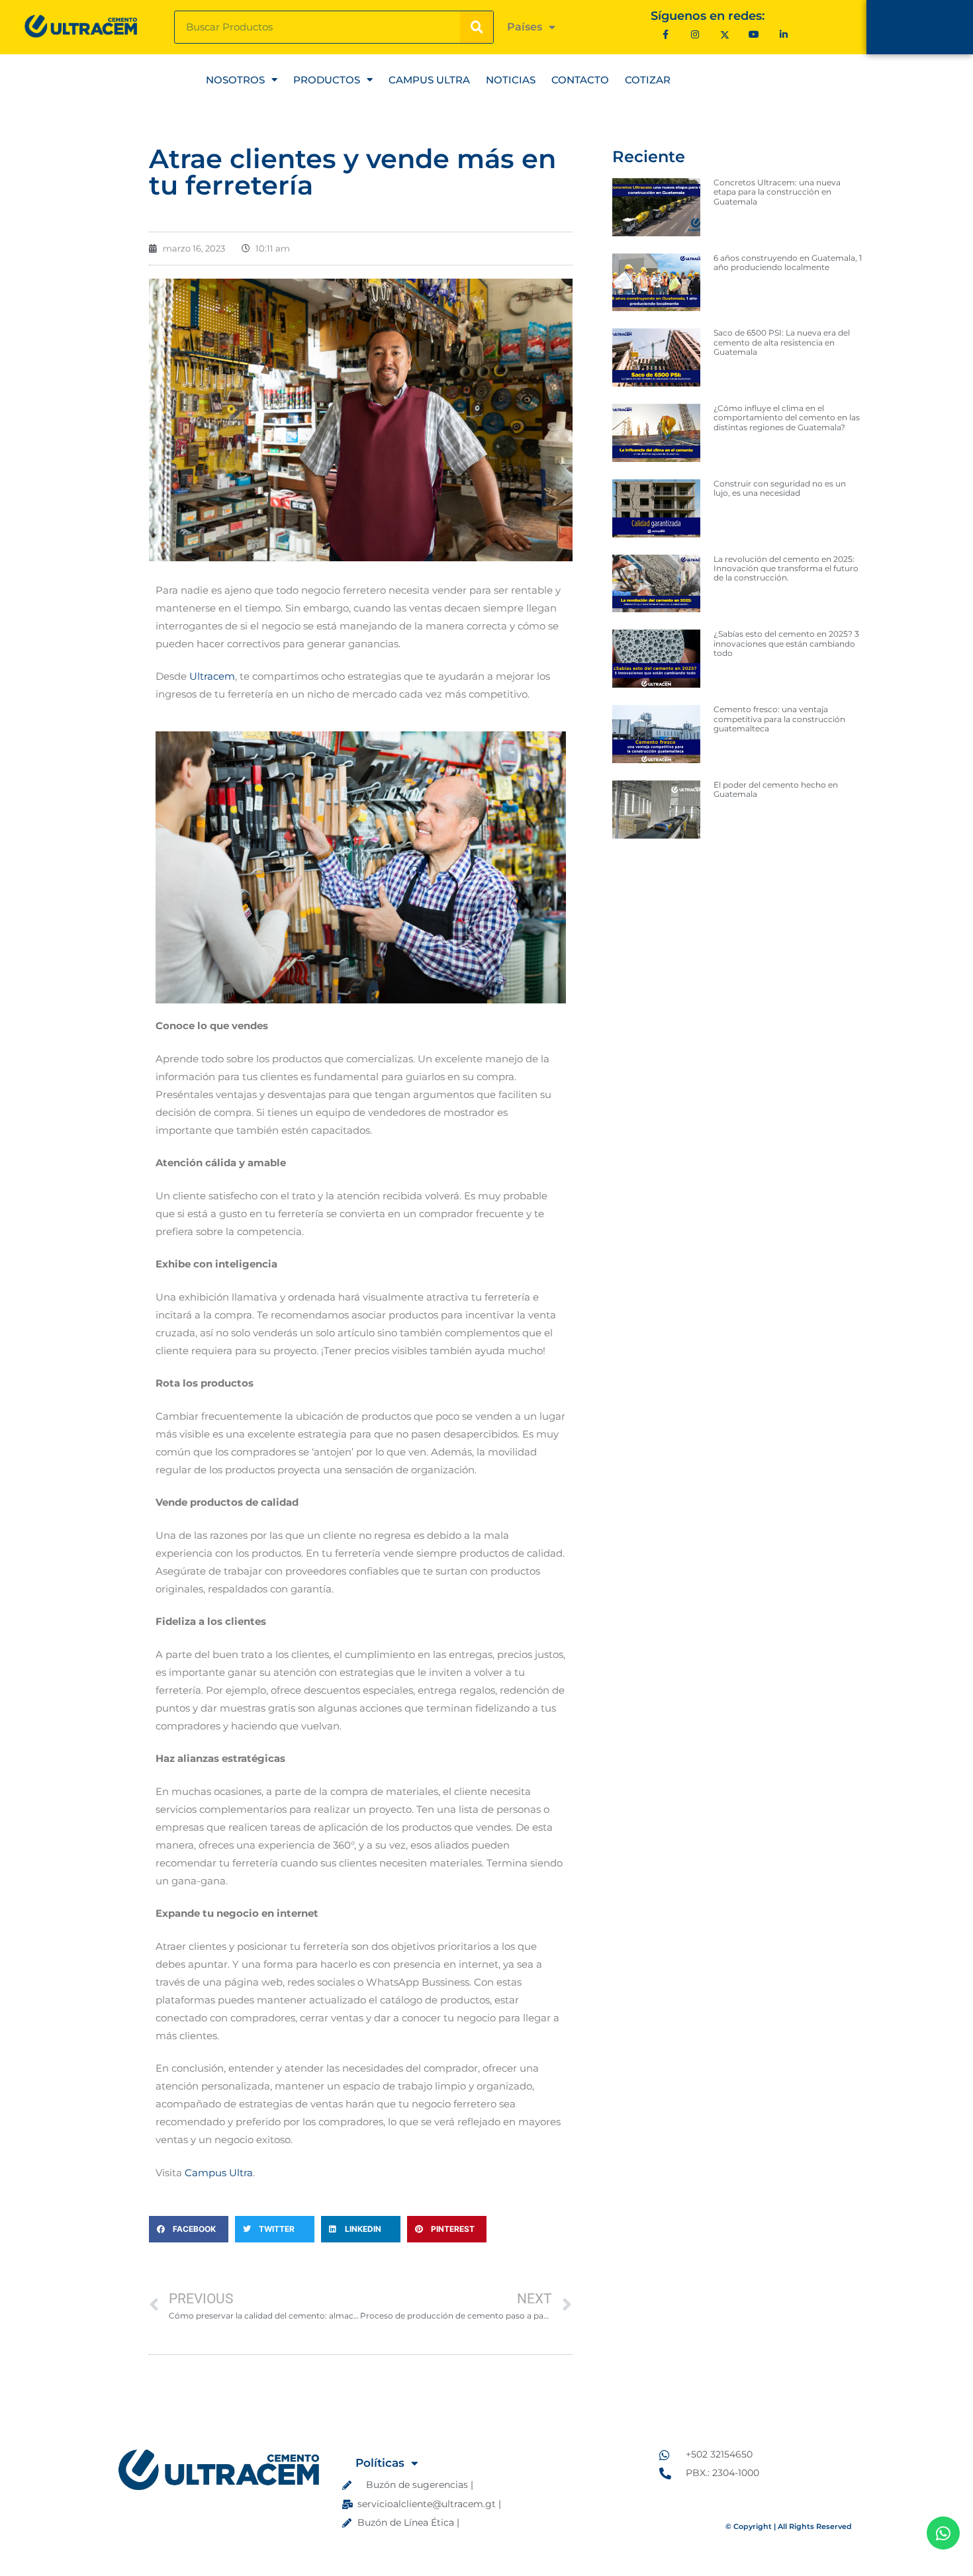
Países (525, 27)
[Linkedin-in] (784, 34)
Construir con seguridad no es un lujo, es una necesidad (780, 488)
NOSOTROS (235, 80)
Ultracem (212, 676)
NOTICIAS (511, 80)
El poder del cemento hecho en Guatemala (776, 789)
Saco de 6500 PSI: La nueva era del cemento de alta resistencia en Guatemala (782, 342)
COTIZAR (648, 80)
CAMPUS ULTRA (429, 80)
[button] (189, 2229)
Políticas (380, 2463)
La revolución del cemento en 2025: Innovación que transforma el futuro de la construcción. (786, 569)
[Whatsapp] (943, 2533)
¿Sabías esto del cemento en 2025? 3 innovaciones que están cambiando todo (786, 643)
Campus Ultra (219, 2173)
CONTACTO (580, 80)
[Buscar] (477, 27)
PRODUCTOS (327, 80)
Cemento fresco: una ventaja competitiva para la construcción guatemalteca (779, 719)
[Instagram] (695, 34)
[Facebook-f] (666, 34)
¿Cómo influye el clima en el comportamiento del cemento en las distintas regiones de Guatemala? (787, 418)
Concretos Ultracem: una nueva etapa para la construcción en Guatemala (777, 192)
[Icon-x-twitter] (724, 34)
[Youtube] (754, 34)
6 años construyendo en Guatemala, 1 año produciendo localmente (788, 262)
